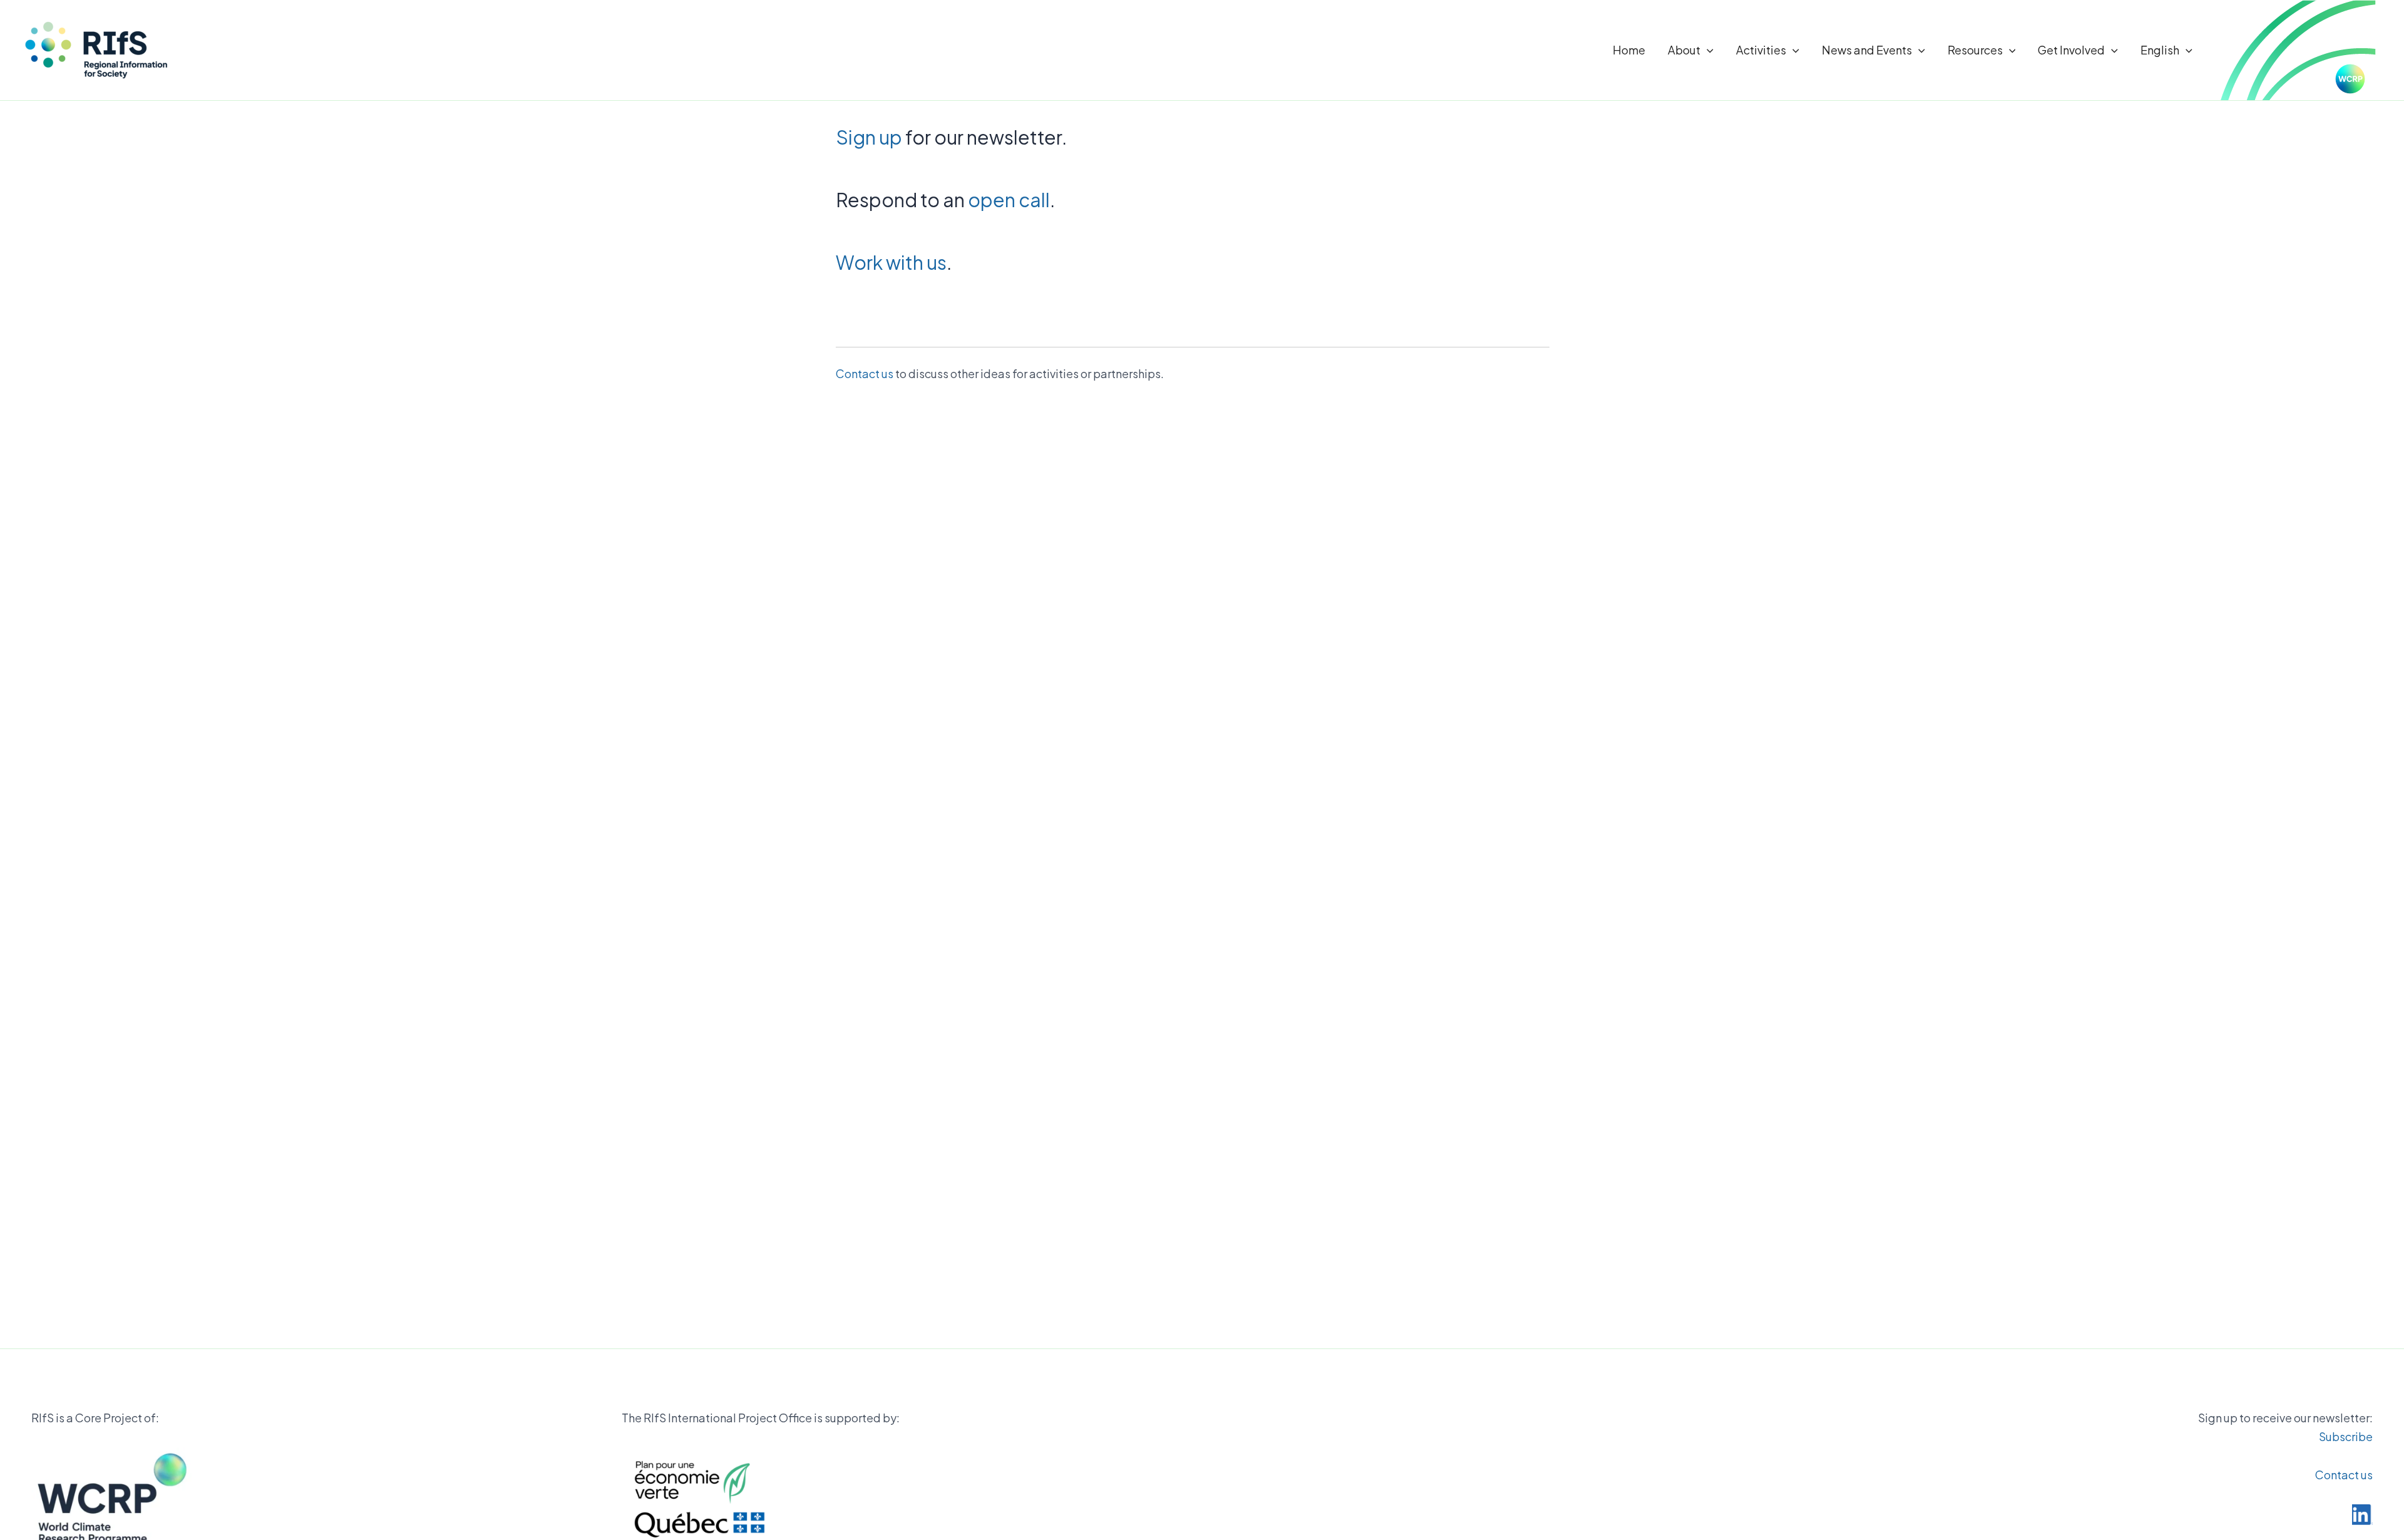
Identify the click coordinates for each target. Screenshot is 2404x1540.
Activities (1761, 50)
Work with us (891, 262)
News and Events (1867, 50)
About (1684, 50)
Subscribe (2346, 1436)
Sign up (869, 137)
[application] (1707, 50)
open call (1009, 200)
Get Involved (2071, 50)
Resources (1975, 50)
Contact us (865, 373)
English (2160, 50)
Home (1629, 50)
